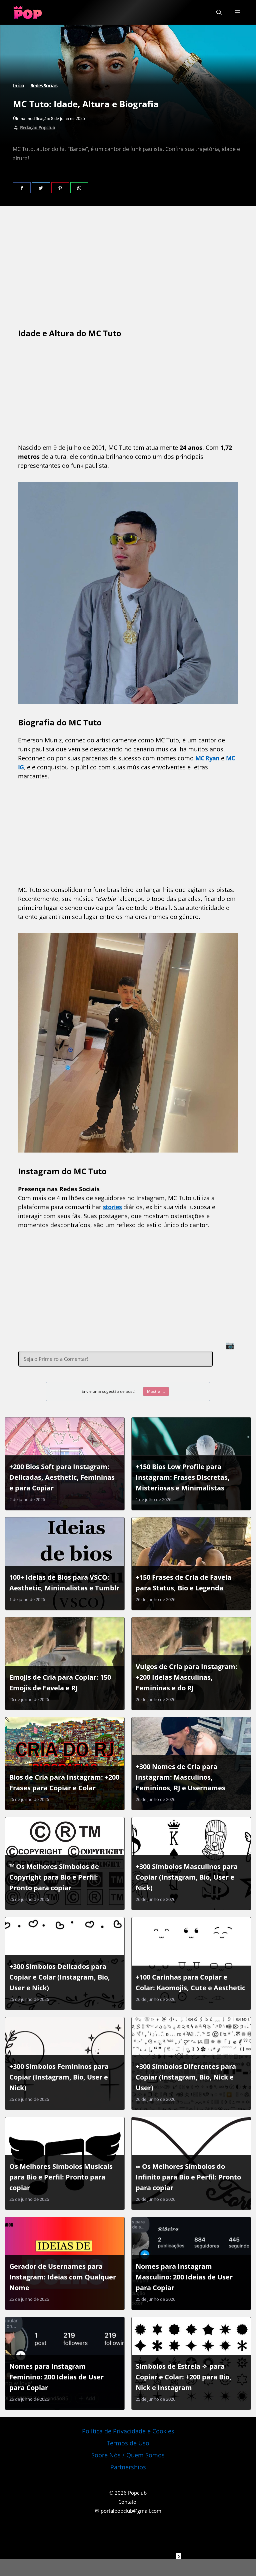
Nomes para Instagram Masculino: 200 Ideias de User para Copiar (184, 2277)
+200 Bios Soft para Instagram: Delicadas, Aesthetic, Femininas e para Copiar (62, 1477)
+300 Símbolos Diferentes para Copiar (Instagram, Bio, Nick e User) (186, 2077)
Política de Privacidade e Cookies (128, 2431)
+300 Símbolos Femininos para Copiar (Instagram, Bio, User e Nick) (59, 2077)
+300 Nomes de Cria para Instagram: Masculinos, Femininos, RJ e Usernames (180, 1777)
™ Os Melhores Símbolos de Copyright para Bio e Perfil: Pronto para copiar (54, 1877)
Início (18, 85)
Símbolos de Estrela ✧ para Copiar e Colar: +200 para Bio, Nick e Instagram (183, 2377)
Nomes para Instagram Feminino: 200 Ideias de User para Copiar (56, 2377)
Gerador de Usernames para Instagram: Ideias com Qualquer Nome (63, 2277)
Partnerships (128, 2467)
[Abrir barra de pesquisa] (219, 12)
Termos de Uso (128, 2443)
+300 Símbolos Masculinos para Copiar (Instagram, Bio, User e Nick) (187, 1877)
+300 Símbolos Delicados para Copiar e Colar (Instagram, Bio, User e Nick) (60, 1977)
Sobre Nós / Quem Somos (128, 2455)
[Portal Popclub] (28, 12)
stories (112, 1207)
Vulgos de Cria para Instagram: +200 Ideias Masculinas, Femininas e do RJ (186, 1677)
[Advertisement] (128, 2568)
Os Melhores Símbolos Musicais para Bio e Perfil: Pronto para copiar (61, 2177)
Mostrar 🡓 (156, 1391)
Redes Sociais (44, 85)
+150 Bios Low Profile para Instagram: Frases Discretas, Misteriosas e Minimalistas (183, 1477)
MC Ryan (207, 758)
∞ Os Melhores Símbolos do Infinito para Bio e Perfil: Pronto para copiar (188, 2177)
